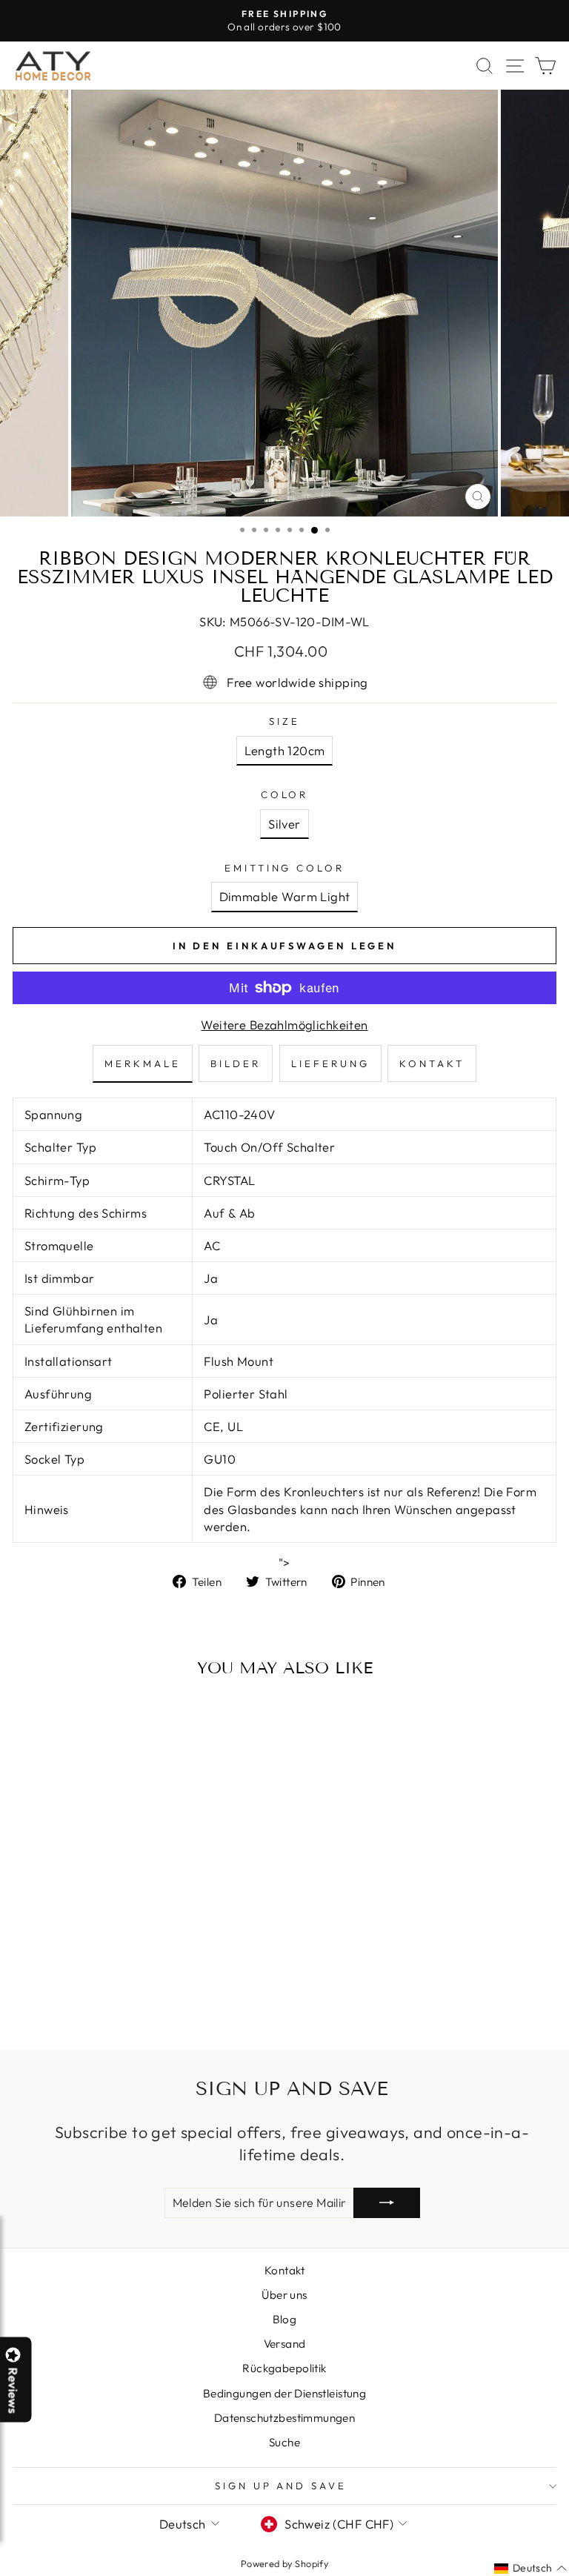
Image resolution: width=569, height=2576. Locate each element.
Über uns (284, 2295)
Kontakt (284, 2270)
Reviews (13, 2390)
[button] (568, 2575)
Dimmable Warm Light (285, 896)
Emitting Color (285, 868)
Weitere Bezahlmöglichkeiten (284, 1025)
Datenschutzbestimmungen (285, 2418)
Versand (285, 2344)
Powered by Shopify (284, 2563)
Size (284, 721)
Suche (284, 2442)
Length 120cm (285, 750)
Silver (284, 824)
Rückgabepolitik (284, 2368)
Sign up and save (281, 2486)
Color (285, 794)
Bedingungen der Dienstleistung (284, 2393)
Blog (285, 2319)
